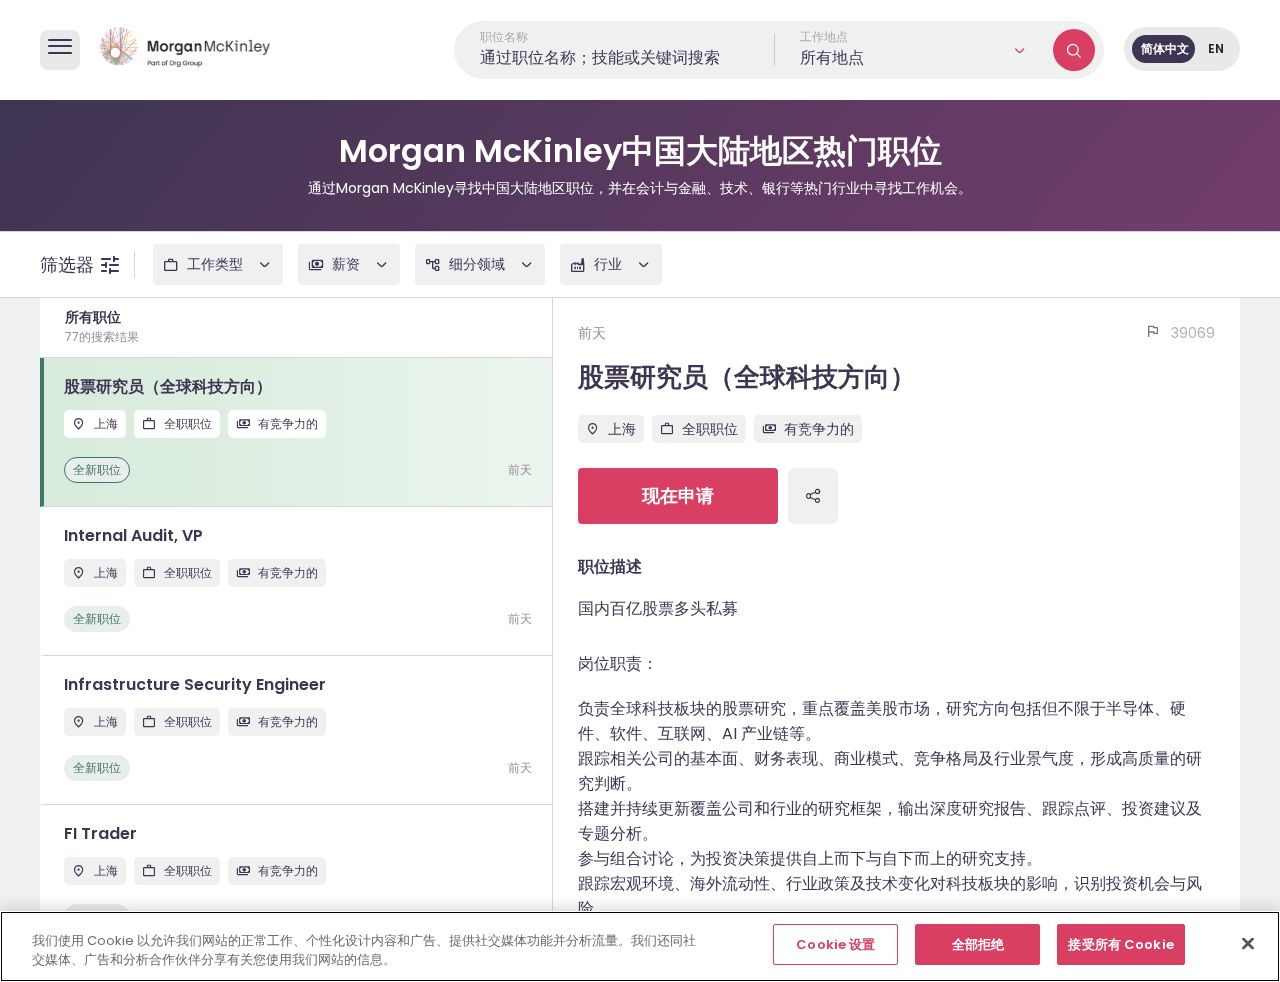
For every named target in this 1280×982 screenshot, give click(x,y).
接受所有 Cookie (1120, 944)
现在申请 (678, 495)
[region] (640, 946)
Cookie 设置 (835, 944)
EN (1216, 48)
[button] (914, 50)
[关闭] (1248, 943)
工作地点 (824, 36)
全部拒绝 (978, 944)
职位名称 (504, 36)
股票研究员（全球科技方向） (747, 377)
